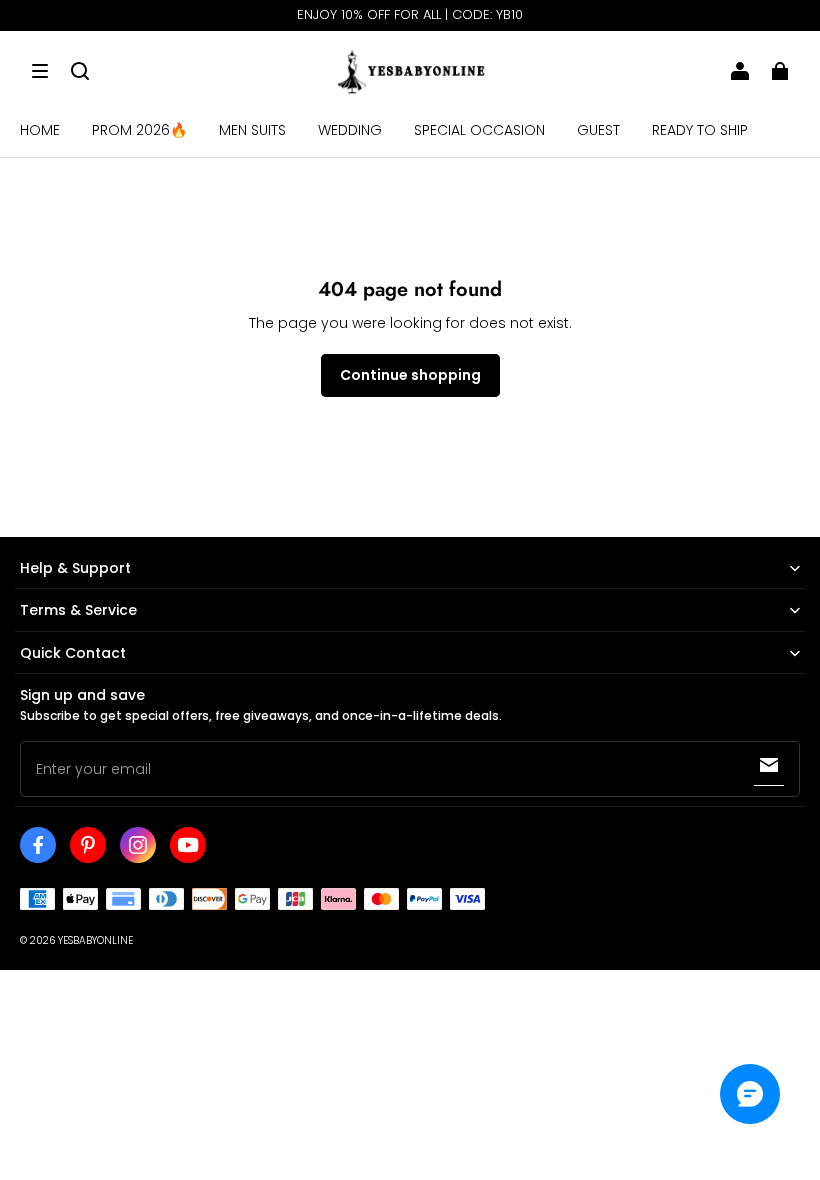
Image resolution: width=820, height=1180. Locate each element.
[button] (40, 71)
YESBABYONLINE (95, 940)
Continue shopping (410, 375)
